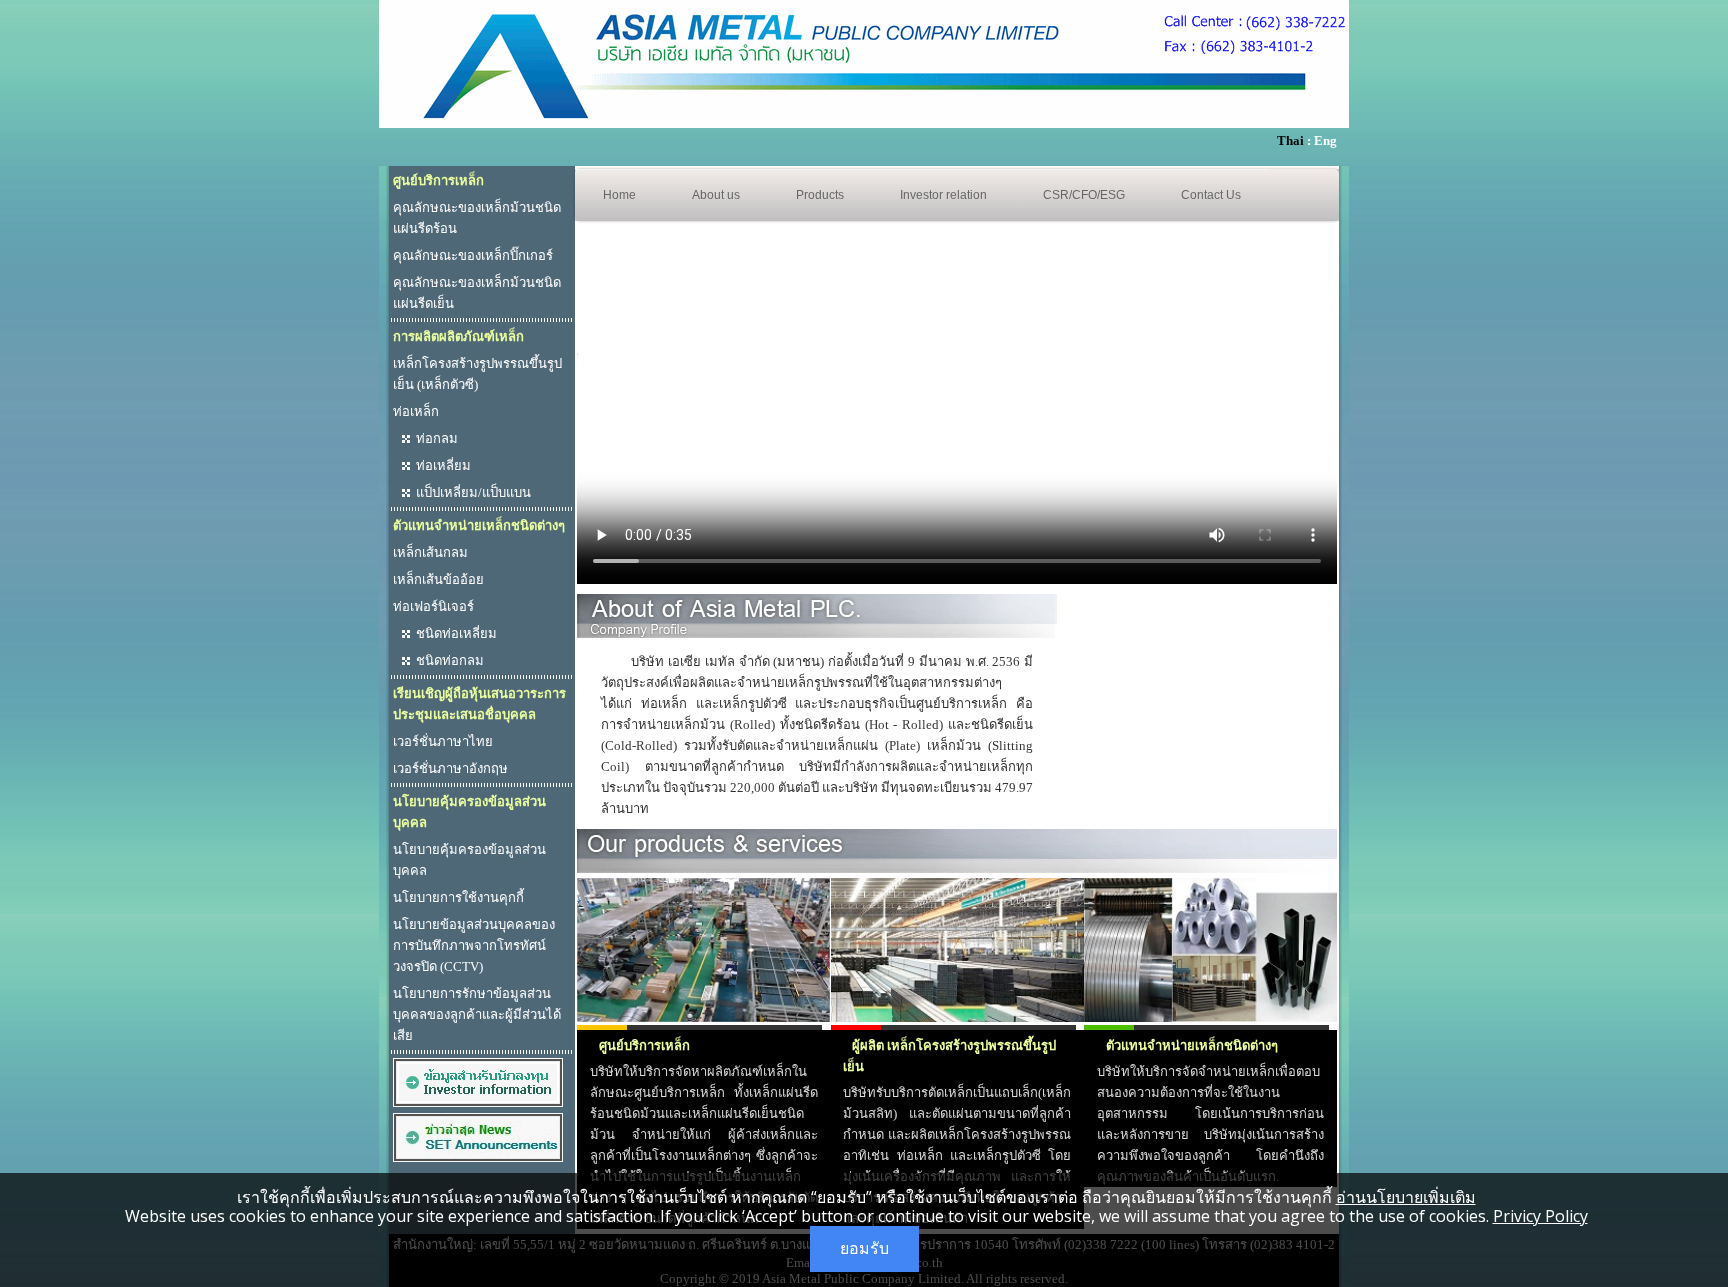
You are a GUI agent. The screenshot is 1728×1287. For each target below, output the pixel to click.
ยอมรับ (864, 1248)
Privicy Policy (1540, 1216)
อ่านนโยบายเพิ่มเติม (1406, 1197)
